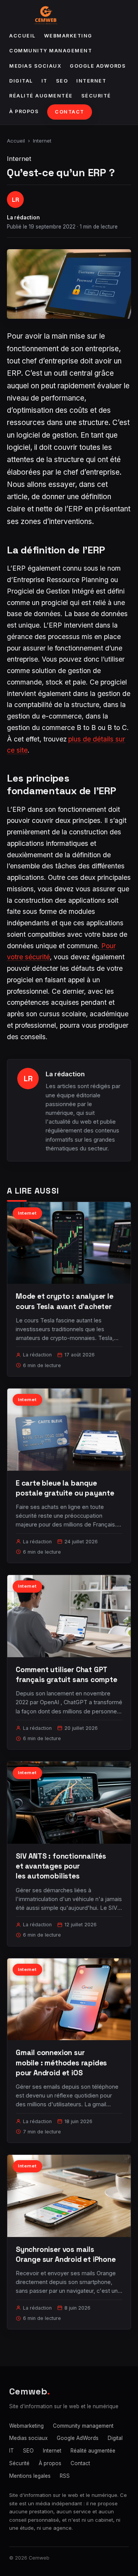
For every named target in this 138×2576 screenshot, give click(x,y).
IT (44, 81)
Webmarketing (68, 36)
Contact (70, 112)
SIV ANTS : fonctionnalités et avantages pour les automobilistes (61, 1866)
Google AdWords (98, 66)
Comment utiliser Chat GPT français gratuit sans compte (67, 1675)
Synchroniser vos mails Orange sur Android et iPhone (66, 2254)
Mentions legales (30, 2476)
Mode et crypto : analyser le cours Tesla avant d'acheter (65, 1301)
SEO (62, 81)
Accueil (22, 36)
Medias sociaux (35, 66)
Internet (91, 81)
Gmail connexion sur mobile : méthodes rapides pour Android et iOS (61, 2063)
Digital (21, 81)
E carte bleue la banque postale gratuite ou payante (65, 1488)
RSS (65, 2476)
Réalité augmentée (41, 96)
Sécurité (96, 96)
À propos (24, 111)
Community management (51, 51)
